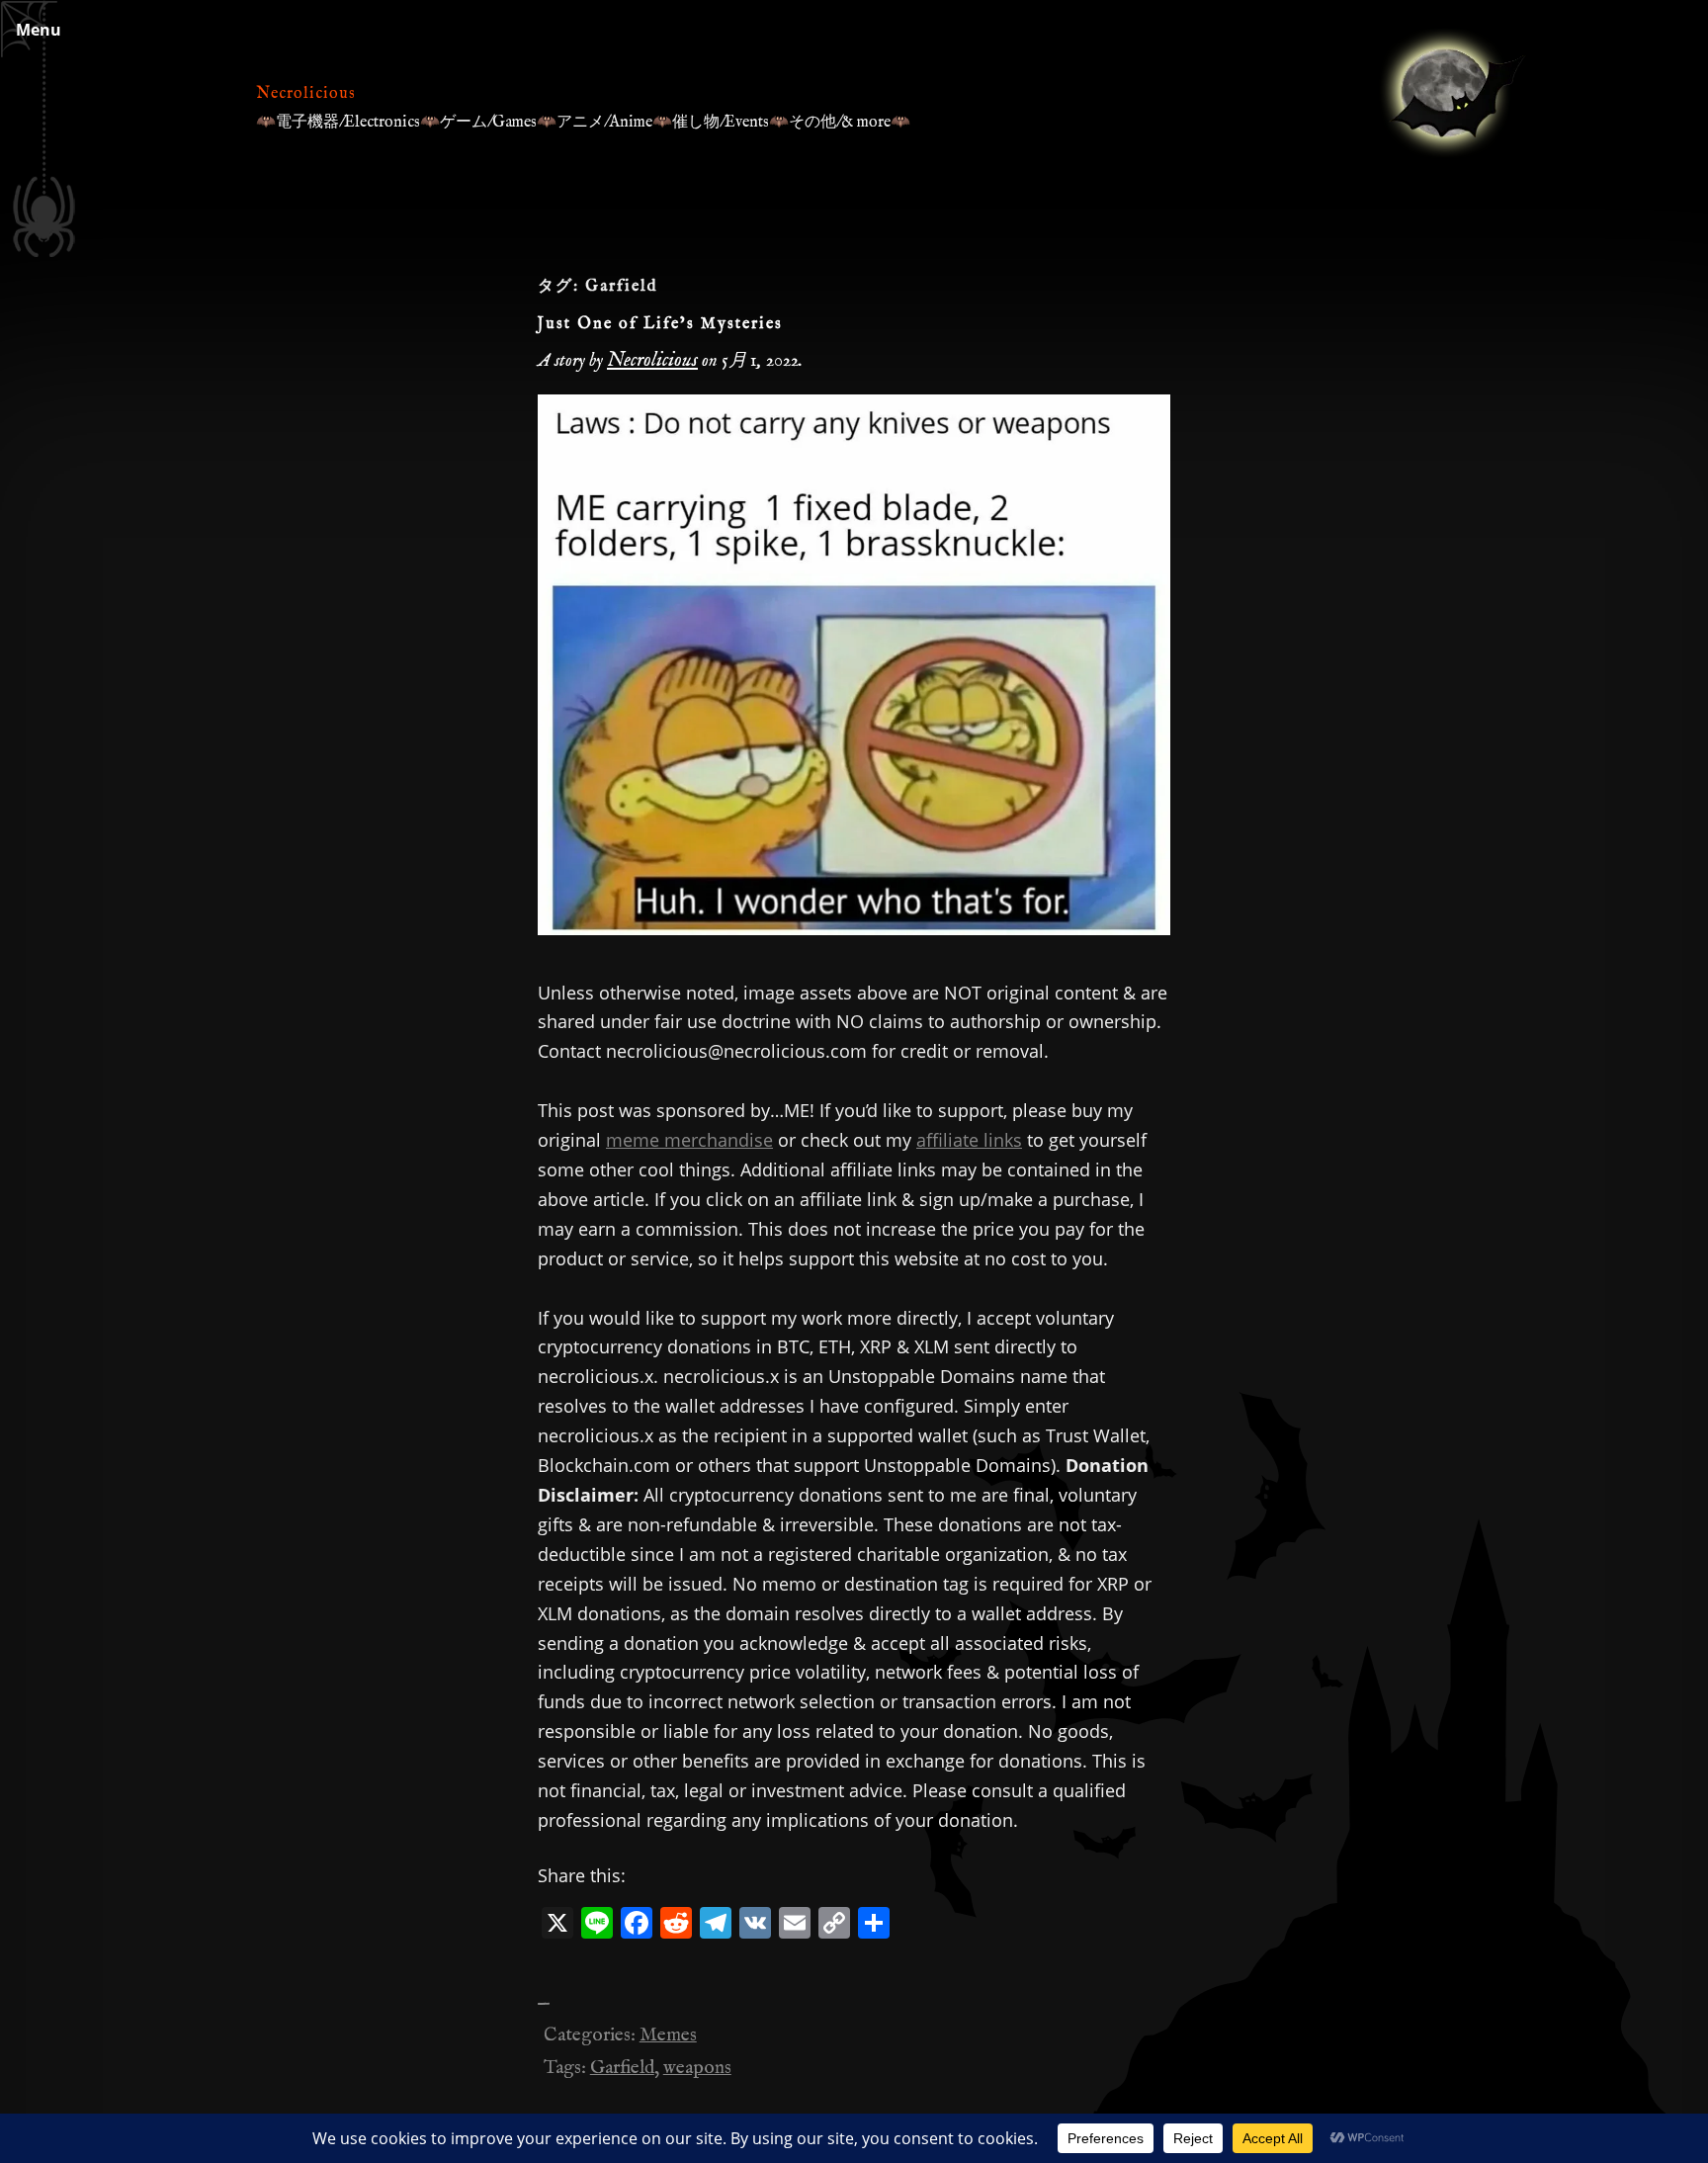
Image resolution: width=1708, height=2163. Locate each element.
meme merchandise (689, 1140)
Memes (668, 2035)
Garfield (622, 2068)
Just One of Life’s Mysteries (660, 324)
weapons (697, 2068)
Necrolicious (306, 94)
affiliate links (969, 1140)
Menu (39, 30)
